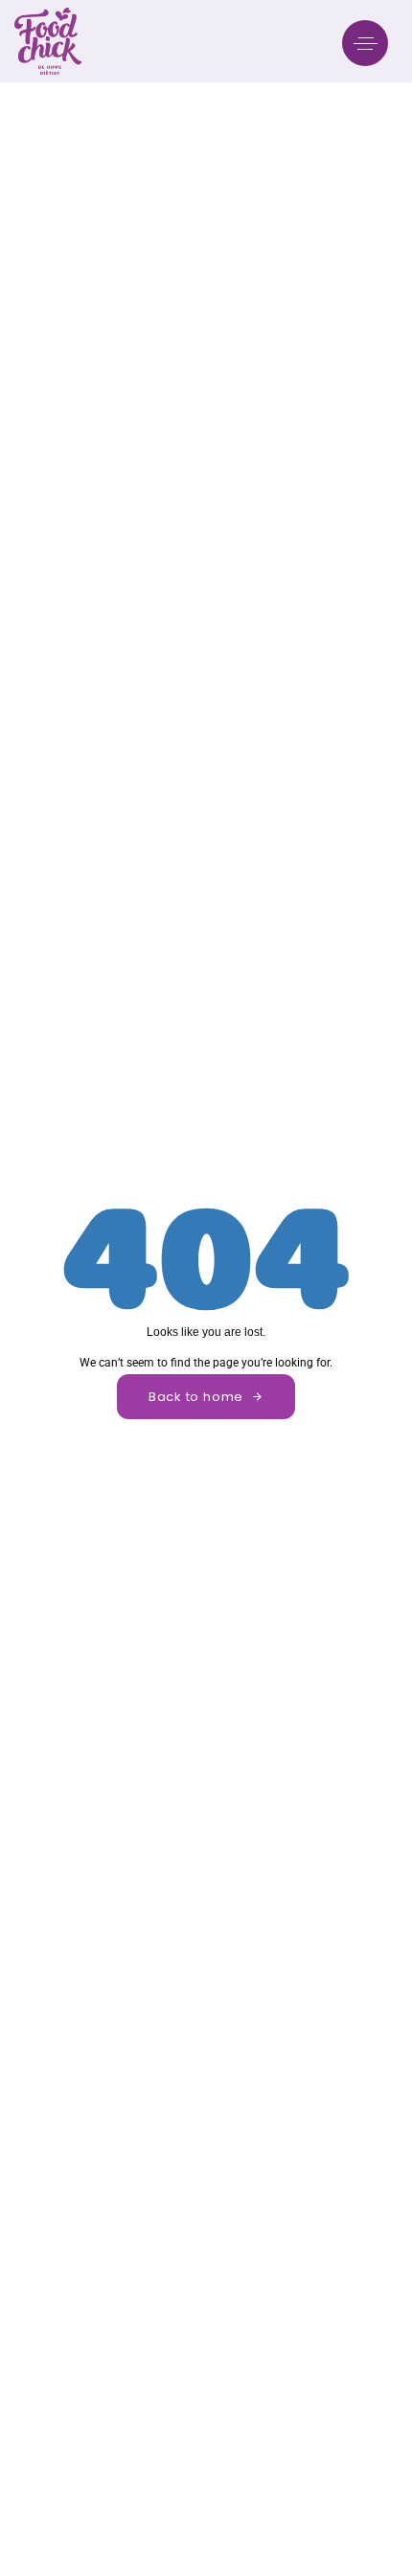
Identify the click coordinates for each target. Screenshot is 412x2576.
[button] (370, 43)
